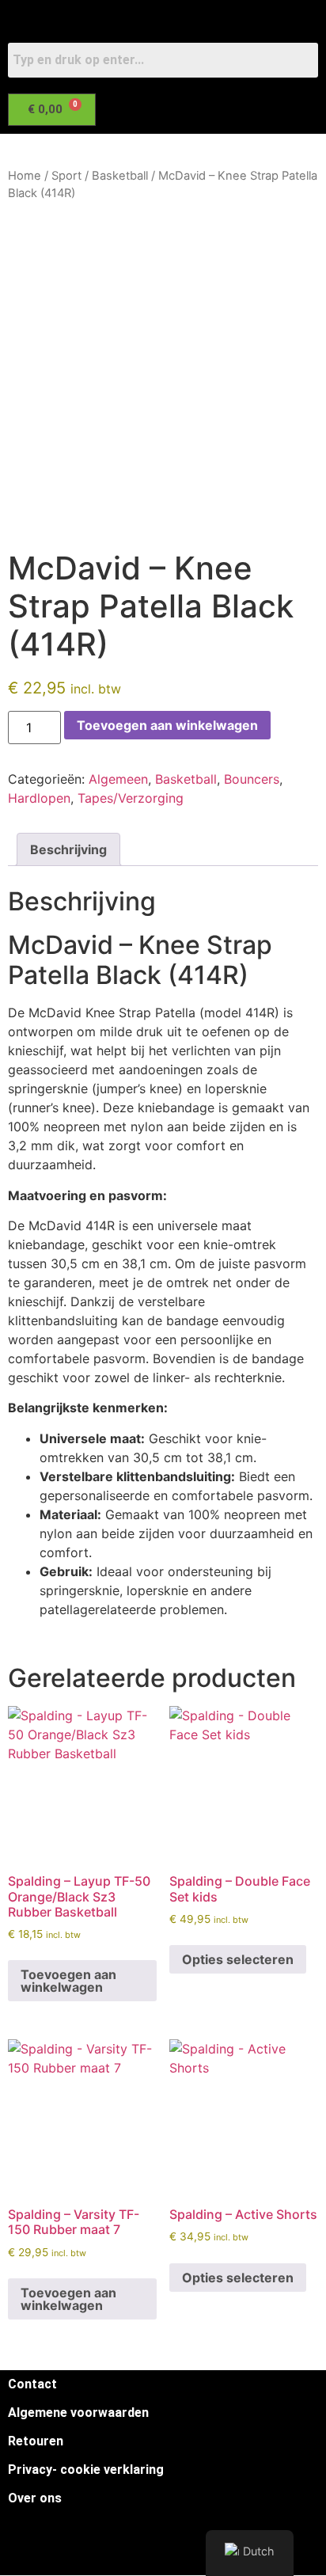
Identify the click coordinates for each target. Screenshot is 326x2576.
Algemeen (118, 779)
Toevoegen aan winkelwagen (167, 725)
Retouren (36, 2441)
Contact (32, 2384)
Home (25, 176)
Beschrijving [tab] (68, 849)
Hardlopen (39, 798)
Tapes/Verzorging (131, 798)
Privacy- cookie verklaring (86, 2470)
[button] (153, 150)
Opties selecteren (238, 1959)
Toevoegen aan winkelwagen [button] (68, 1981)
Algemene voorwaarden (78, 2413)
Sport (66, 176)
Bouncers (252, 779)
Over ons (35, 2498)
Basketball (120, 176)
